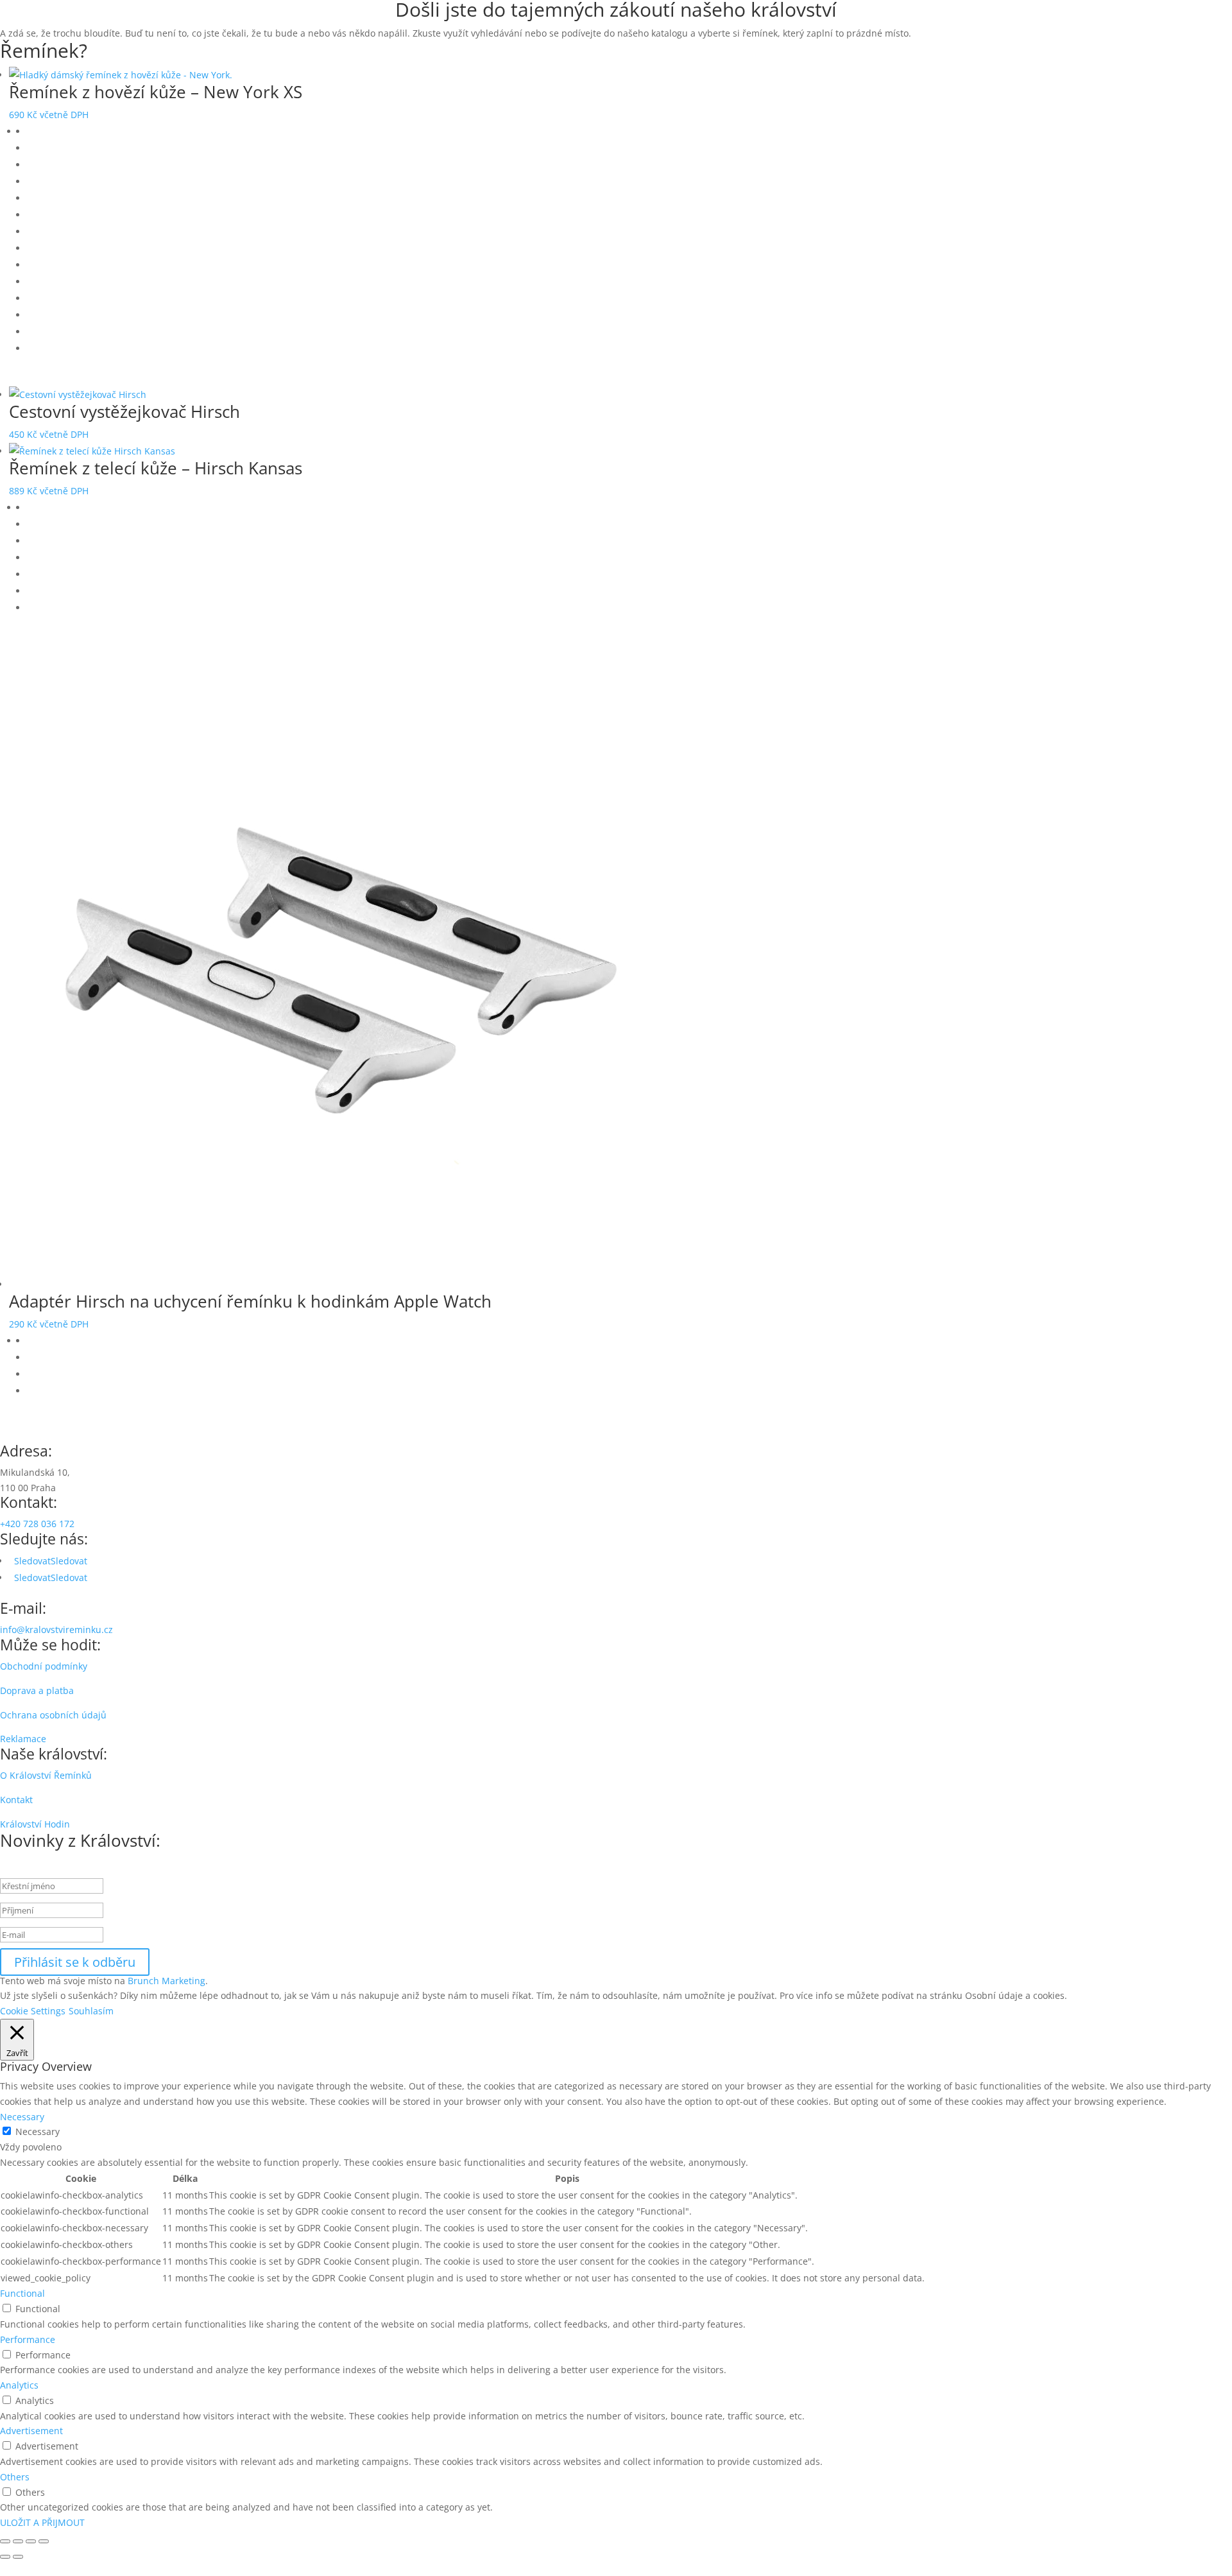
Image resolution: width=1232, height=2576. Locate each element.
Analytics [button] (19, 2385)
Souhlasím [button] (91, 2011)
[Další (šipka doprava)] (18, 2557)
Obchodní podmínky (44, 1666)
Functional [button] (22, 2293)
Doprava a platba (37, 1690)
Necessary (38, 2131)
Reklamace (23, 1739)
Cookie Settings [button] (33, 2011)
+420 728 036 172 (37, 1524)
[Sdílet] (31, 2541)
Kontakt (16, 1800)
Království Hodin (35, 1824)
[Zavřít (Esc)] (44, 2541)
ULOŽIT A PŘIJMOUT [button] (42, 2522)
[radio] (629, 132)
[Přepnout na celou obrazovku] (18, 2541)
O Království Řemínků (46, 1775)
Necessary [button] (22, 2117)
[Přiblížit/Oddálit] (5, 2541)
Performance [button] (28, 2339)
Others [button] (15, 2477)
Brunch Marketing (167, 1981)
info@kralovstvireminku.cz (56, 1629)
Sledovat (69, 1561)
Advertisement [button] (31, 2431)
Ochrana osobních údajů (53, 1715)
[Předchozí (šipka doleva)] (5, 2557)
